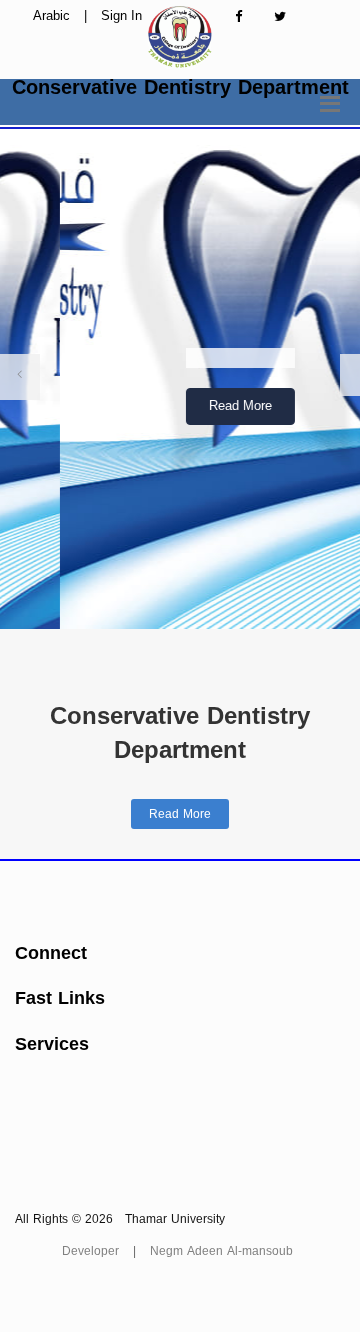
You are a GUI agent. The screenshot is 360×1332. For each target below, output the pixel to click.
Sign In (121, 15)
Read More (180, 405)
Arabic (51, 15)
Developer (90, 1251)
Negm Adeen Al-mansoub (221, 1251)
